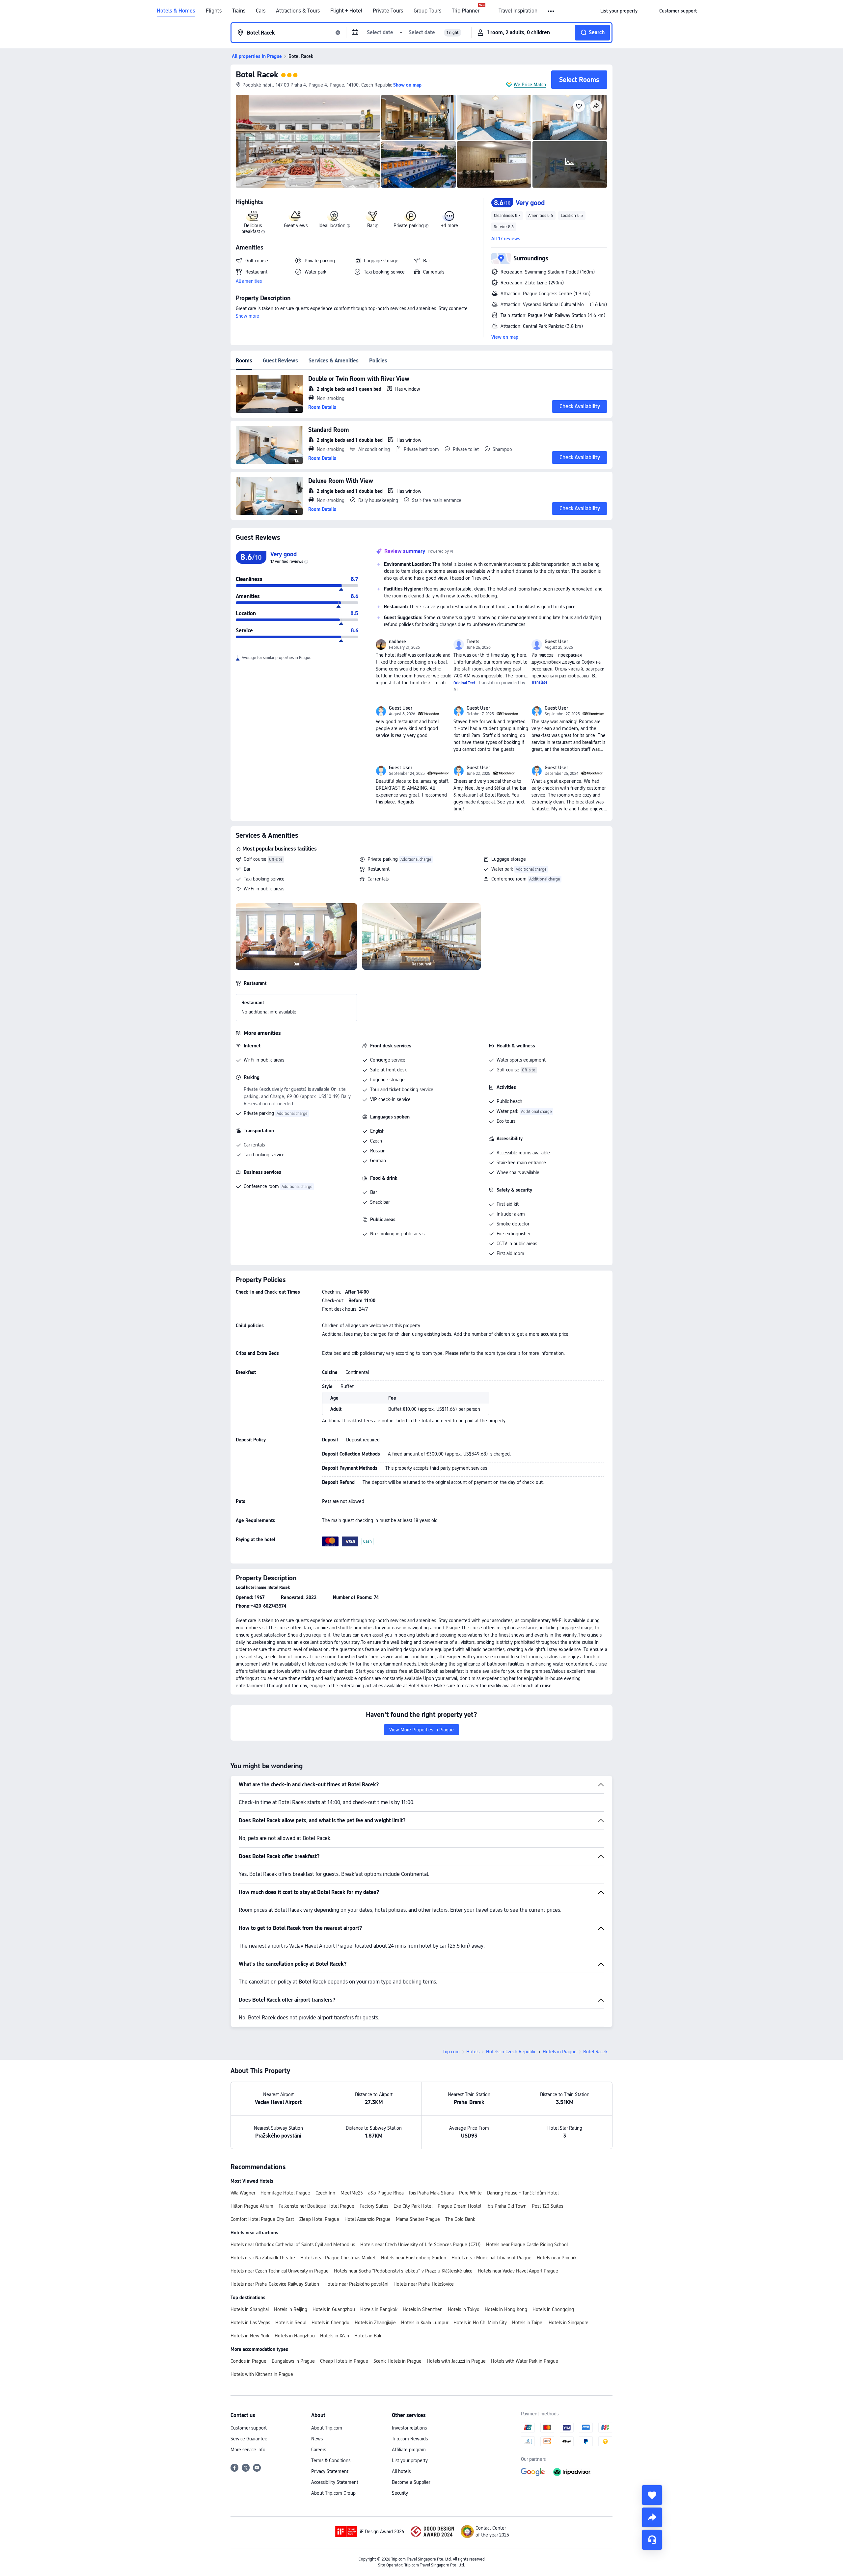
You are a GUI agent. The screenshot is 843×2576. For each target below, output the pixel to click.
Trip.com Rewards (410, 2439)
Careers (319, 2450)
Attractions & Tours (298, 11)
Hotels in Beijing (291, 2309)
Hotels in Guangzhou (334, 2309)
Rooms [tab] (244, 361)
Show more (247, 316)
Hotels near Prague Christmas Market (338, 2258)
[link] (619, 11)
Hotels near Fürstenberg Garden (414, 2258)
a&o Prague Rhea (386, 2193)
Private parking (383, 859)
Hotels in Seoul (291, 2323)
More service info (248, 2450)
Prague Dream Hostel (459, 2206)
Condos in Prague (248, 2361)
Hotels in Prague (560, 2052)
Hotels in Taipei (528, 2323)
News (317, 2439)
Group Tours (427, 11)
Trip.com (451, 2052)
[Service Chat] (652, 2540)
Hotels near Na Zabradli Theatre (263, 2258)
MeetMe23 (352, 2193)
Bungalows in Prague (293, 2361)
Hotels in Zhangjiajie (375, 2323)
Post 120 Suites (547, 2206)
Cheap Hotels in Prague (344, 2361)
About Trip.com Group (333, 2493)
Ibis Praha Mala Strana (431, 2193)
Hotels (473, 2052)
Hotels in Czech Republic (511, 2052)
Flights (214, 11)
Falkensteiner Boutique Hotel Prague (316, 2206)
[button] (551, 11)
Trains (239, 11)
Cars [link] (261, 11)
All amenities (249, 281)
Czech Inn (325, 2193)
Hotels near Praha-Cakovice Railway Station (275, 2284)
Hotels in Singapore (569, 2323)
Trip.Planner (466, 11)
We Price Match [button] (530, 85)
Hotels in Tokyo (464, 2309)
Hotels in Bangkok (379, 2309)
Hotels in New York (250, 2336)
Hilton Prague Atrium (252, 2206)
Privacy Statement (330, 2471)
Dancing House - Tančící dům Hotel (523, 2193)
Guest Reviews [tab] (280, 361)
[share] (652, 2517)
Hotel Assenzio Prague (367, 2219)
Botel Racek (257, 75)
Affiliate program (409, 2450)
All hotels (401, 2471)
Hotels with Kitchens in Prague (262, 2374)
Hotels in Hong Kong (506, 2309)
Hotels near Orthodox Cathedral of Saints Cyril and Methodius (293, 2245)
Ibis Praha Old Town (506, 2206)
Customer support (249, 2428)
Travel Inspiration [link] (518, 11)
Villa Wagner (243, 2193)
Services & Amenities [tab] (334, 361)
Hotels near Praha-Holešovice (424, 2284)
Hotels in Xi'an (335, 2336)
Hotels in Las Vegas (250, 2323)
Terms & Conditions (331, 2460)
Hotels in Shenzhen (423, 2309)
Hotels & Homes (176, 11)
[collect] (652, 2495)
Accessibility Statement (335, 2482)
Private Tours (388, 11)
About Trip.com (327, 2428)
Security (400, 2493)
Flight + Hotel (346, 11)
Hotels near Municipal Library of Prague (491, 2258)
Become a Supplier (411, 2482)
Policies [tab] (378, 361)
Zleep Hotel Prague (319, 2219)
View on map (505, 337)
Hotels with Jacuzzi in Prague (456, 2361)
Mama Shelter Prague (418, 2219)
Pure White (470, 2193)
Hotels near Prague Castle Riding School (527, 2245)
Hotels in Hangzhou (295, 2336)
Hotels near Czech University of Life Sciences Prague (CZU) (421, 2245)
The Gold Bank (460, 2219)
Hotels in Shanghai (250, 2309)
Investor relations (409, 2428)
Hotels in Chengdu (330, 2323)
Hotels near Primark (557, 2258)
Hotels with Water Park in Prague (525, 2361)
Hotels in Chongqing (553, 2309)
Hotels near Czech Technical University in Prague (280, 2271)
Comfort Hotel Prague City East (262, 2219)
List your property (410, 2460)
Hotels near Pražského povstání (356, 2284)
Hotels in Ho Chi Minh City (480, 2323)
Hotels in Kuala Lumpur (425, 2323)
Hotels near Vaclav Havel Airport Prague (518, 2271)
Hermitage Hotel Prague (285, 2193)
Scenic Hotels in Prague (397, 2361)
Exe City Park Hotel (413, 2206)
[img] (308, 141)
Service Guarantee (249, 2439)
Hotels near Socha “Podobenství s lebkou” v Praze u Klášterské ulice (403, 2271)
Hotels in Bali (368, 2336)
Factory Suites (374, 2206)
